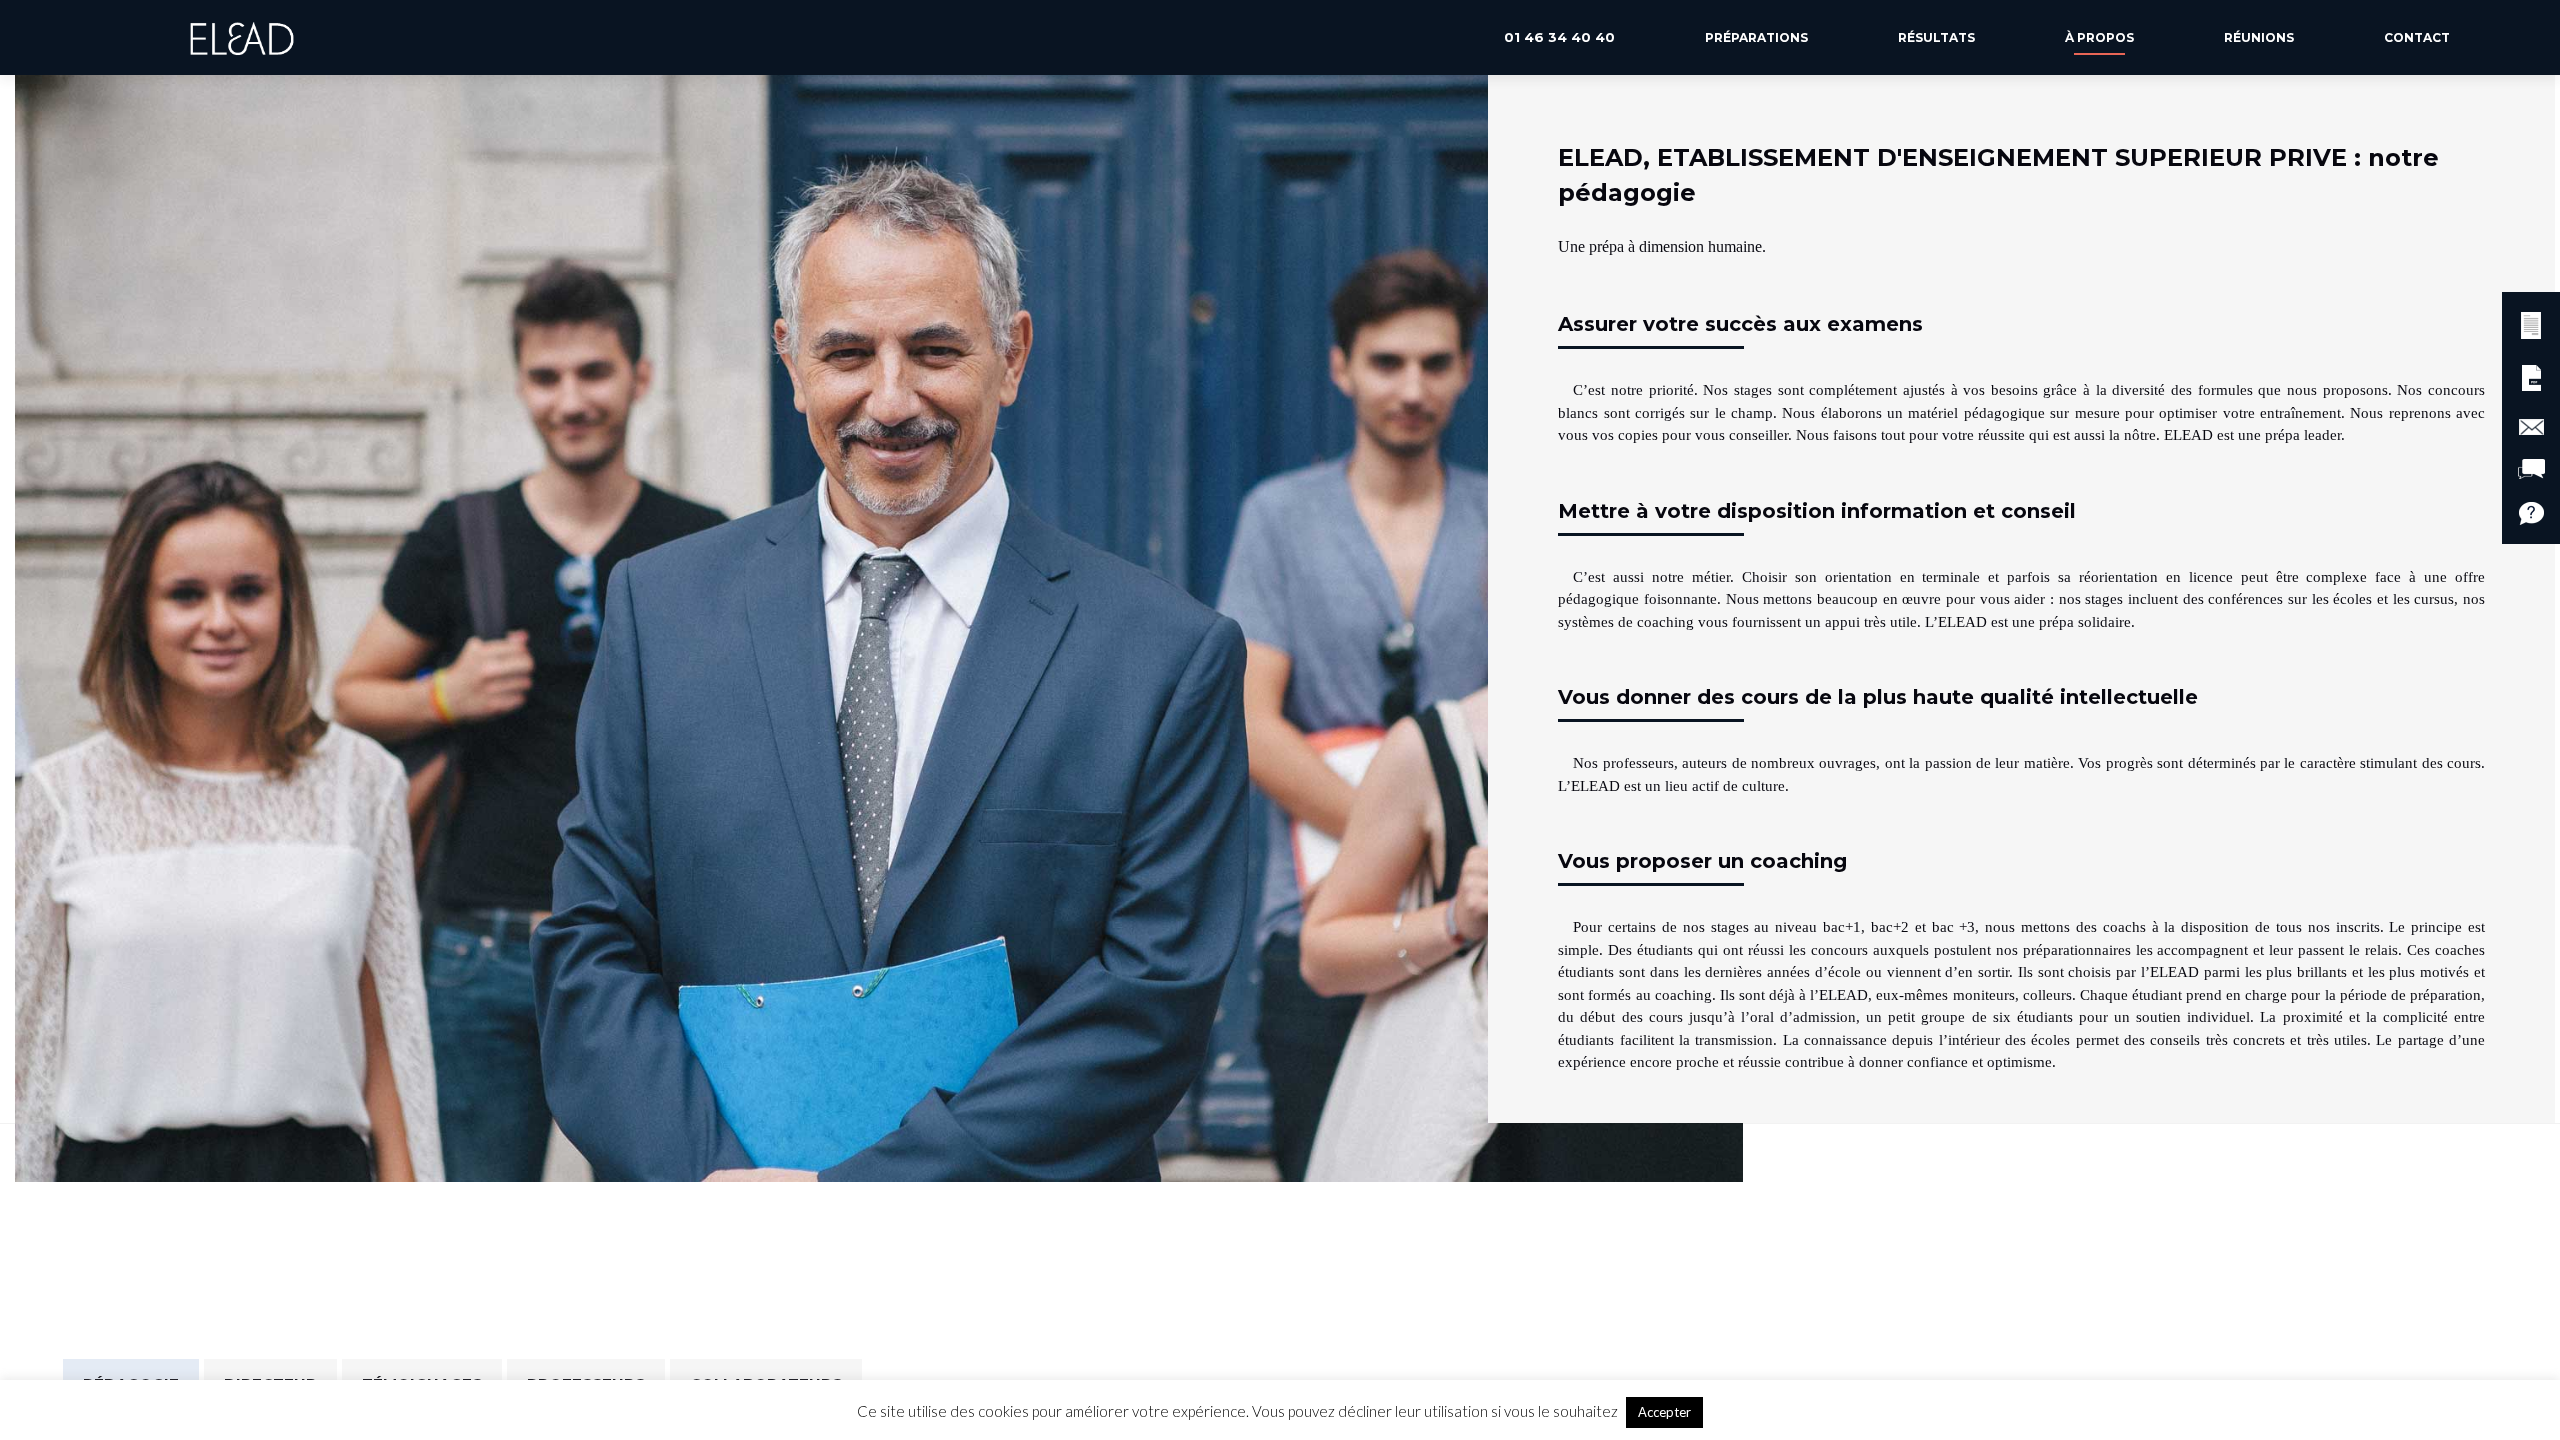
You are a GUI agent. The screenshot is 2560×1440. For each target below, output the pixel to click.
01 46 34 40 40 (1559, 37)
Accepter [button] (1664, 1412)
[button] (2531, 322)
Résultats (1936, 37)
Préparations (1756, 37)
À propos (2099, 37)
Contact (2417, 37)
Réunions (2259, 37)
